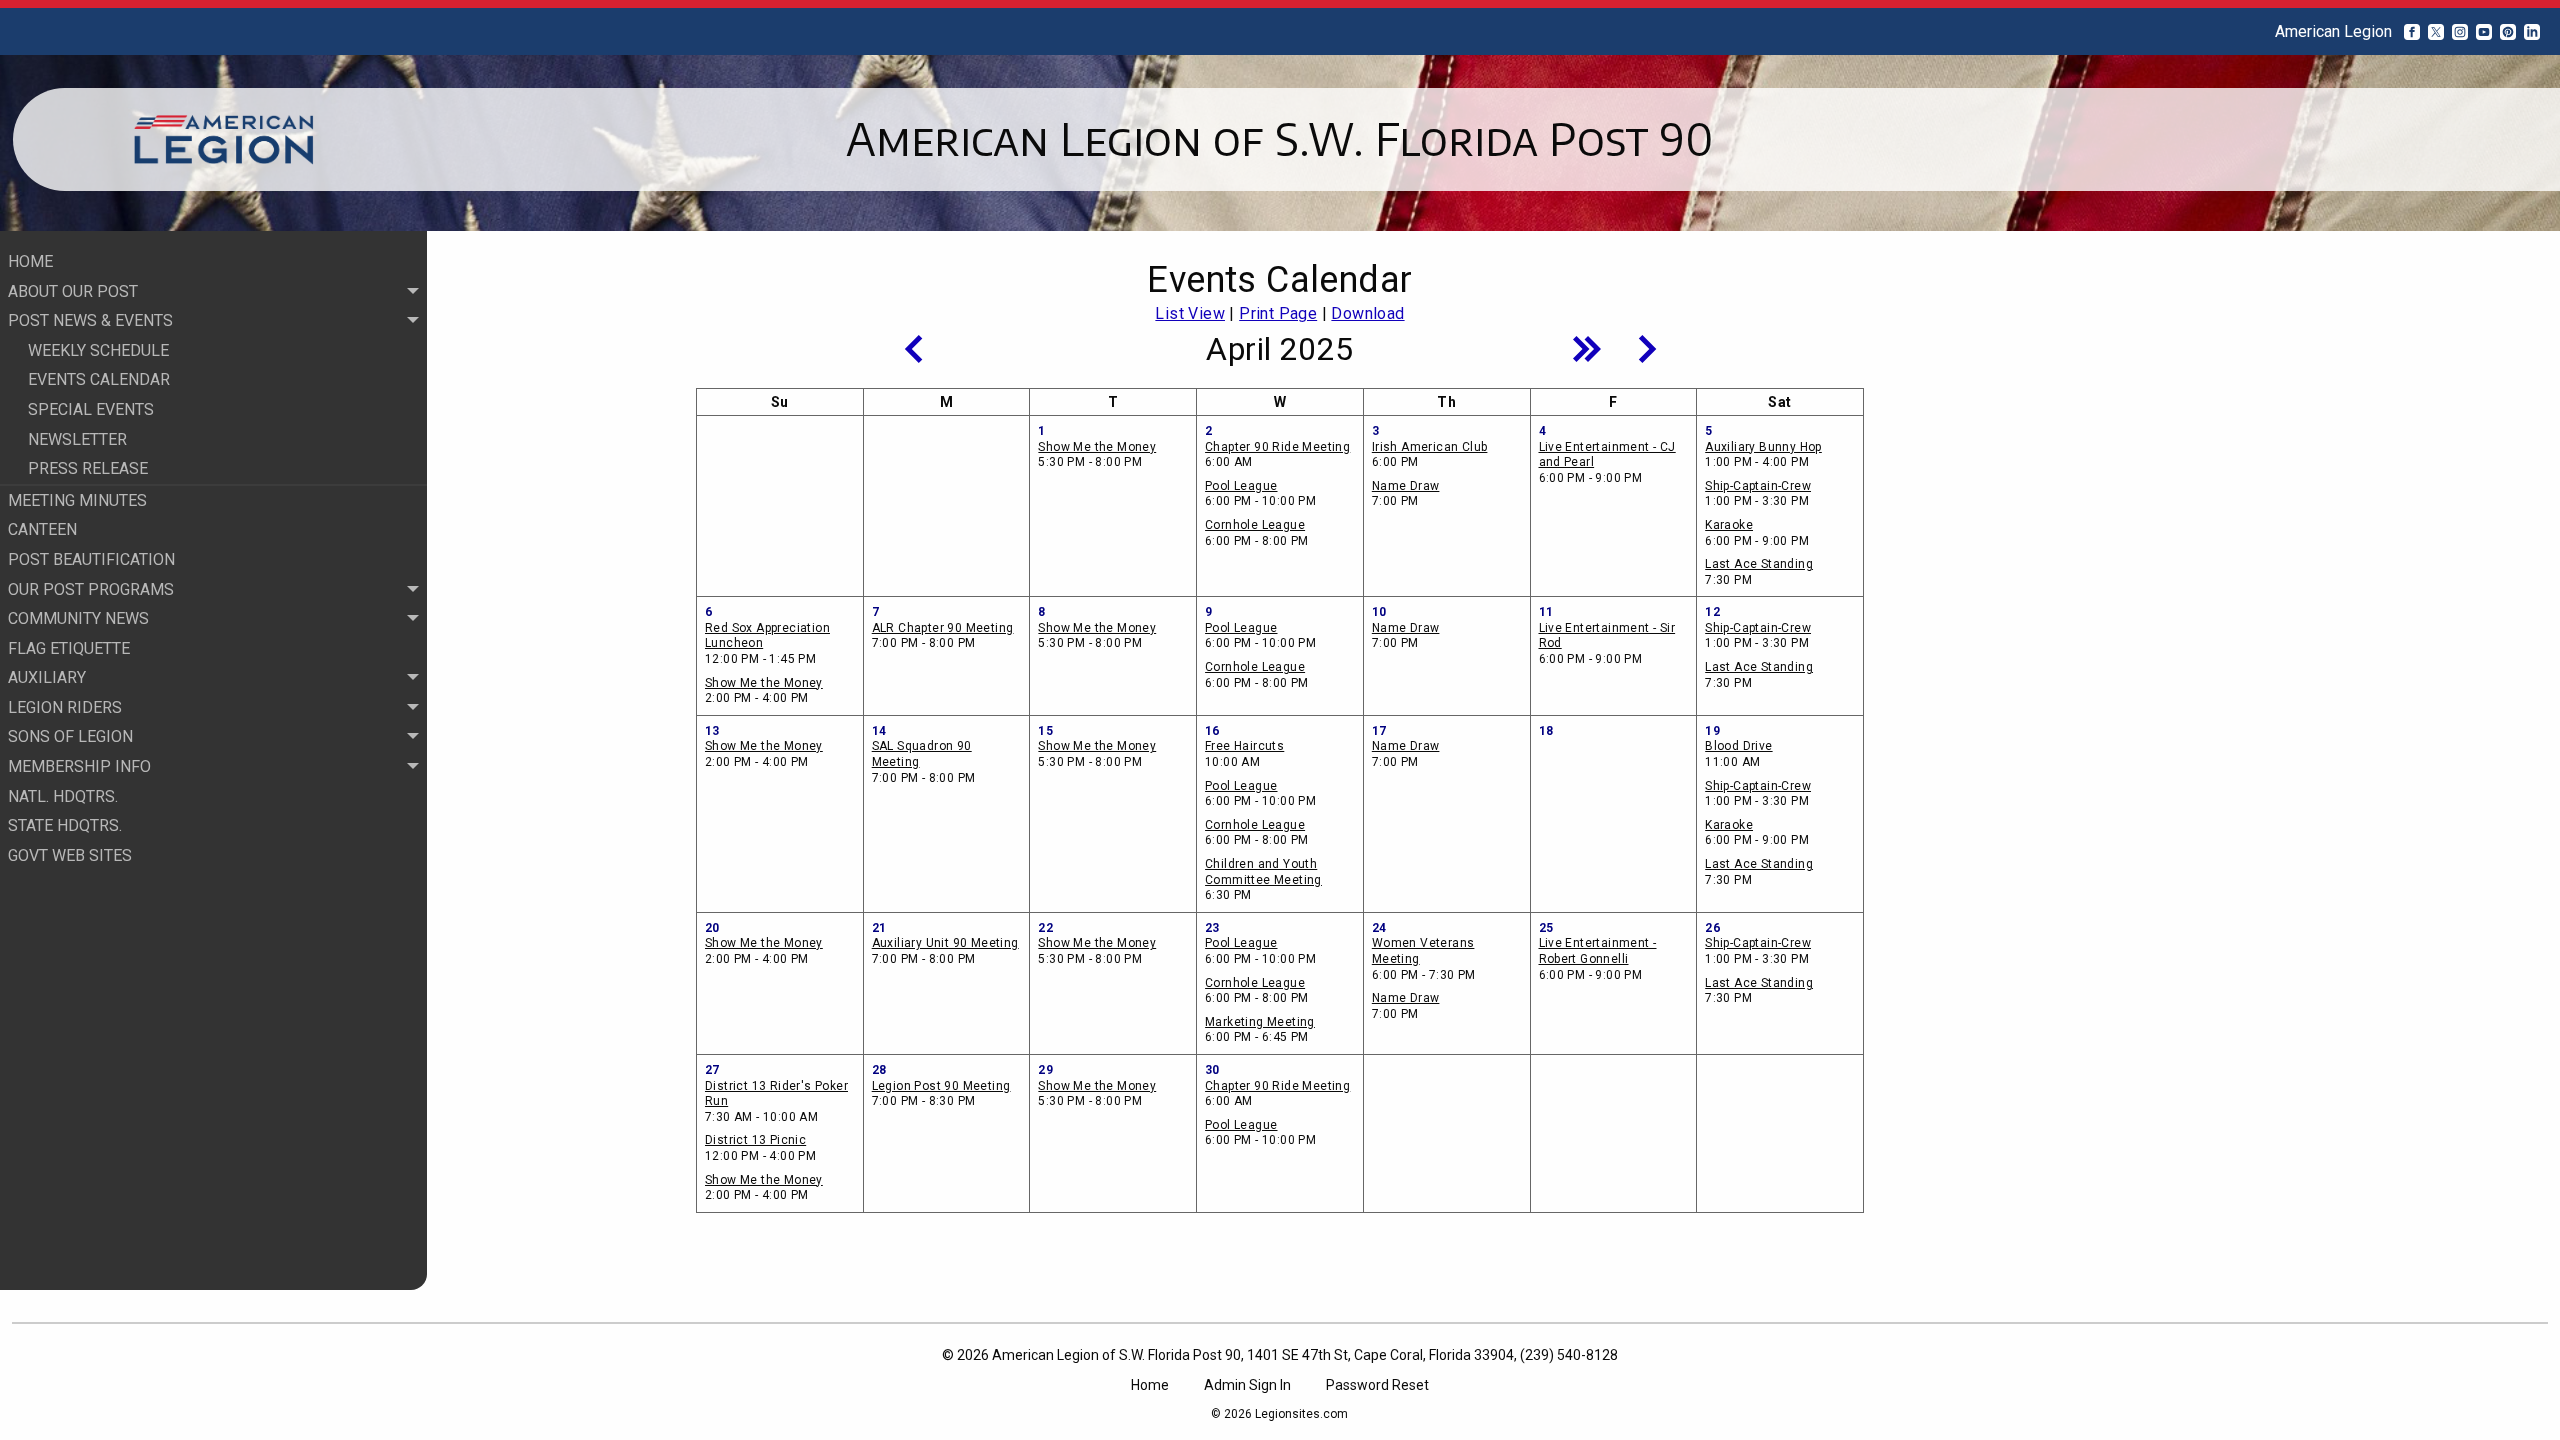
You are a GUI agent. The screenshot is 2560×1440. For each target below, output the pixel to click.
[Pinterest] (2508, 31)
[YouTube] (2484, 31)
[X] (2436, 31)
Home (1150, 1385)
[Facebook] (2412, 31)
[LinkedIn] (2532, 31)
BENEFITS (64, 914)
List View (1190, 313)
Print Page (1278, 313)
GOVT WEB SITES (70, 855)
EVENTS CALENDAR (99, 379)
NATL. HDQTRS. (63, 796)
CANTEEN (42, 529)
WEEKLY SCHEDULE (98, 350)
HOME (30, 261)
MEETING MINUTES (77, 500)
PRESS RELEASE (88, 468)
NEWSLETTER (77, 439)
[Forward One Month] (1647, 348)
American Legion (2333, 31)
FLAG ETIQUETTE (69, 648)
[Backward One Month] (913, 348)
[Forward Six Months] (1587, 348)
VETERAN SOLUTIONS (107, 884)
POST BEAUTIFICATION (91, 559)
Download (1367, 313)
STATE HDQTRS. (65, 825)
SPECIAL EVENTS (91, 409)
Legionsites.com (1301, 1414)
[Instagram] (2460, 31)
